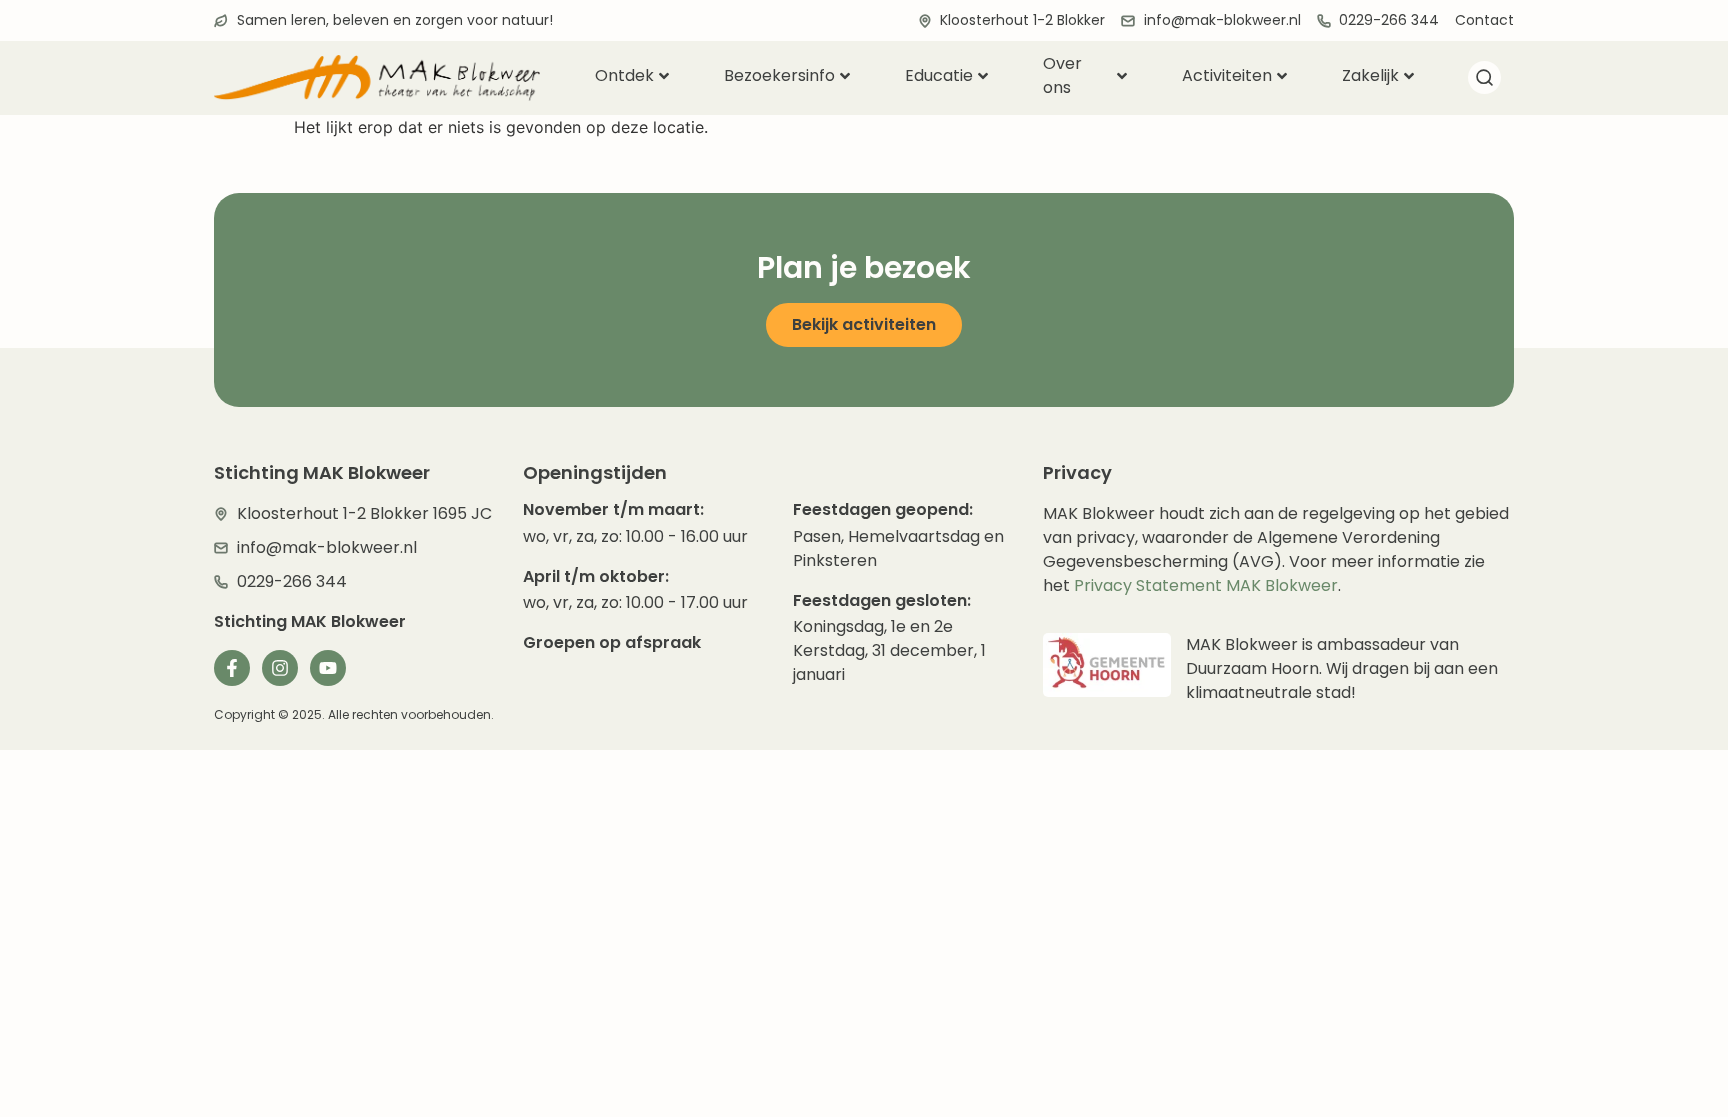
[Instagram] (280, 668)
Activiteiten (1227, 75)
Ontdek (624, 75)
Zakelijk (1370, 75)
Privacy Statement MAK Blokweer (1206, 585)
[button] (1484, 81)
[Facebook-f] (232, 668)
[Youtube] (328, 668)
